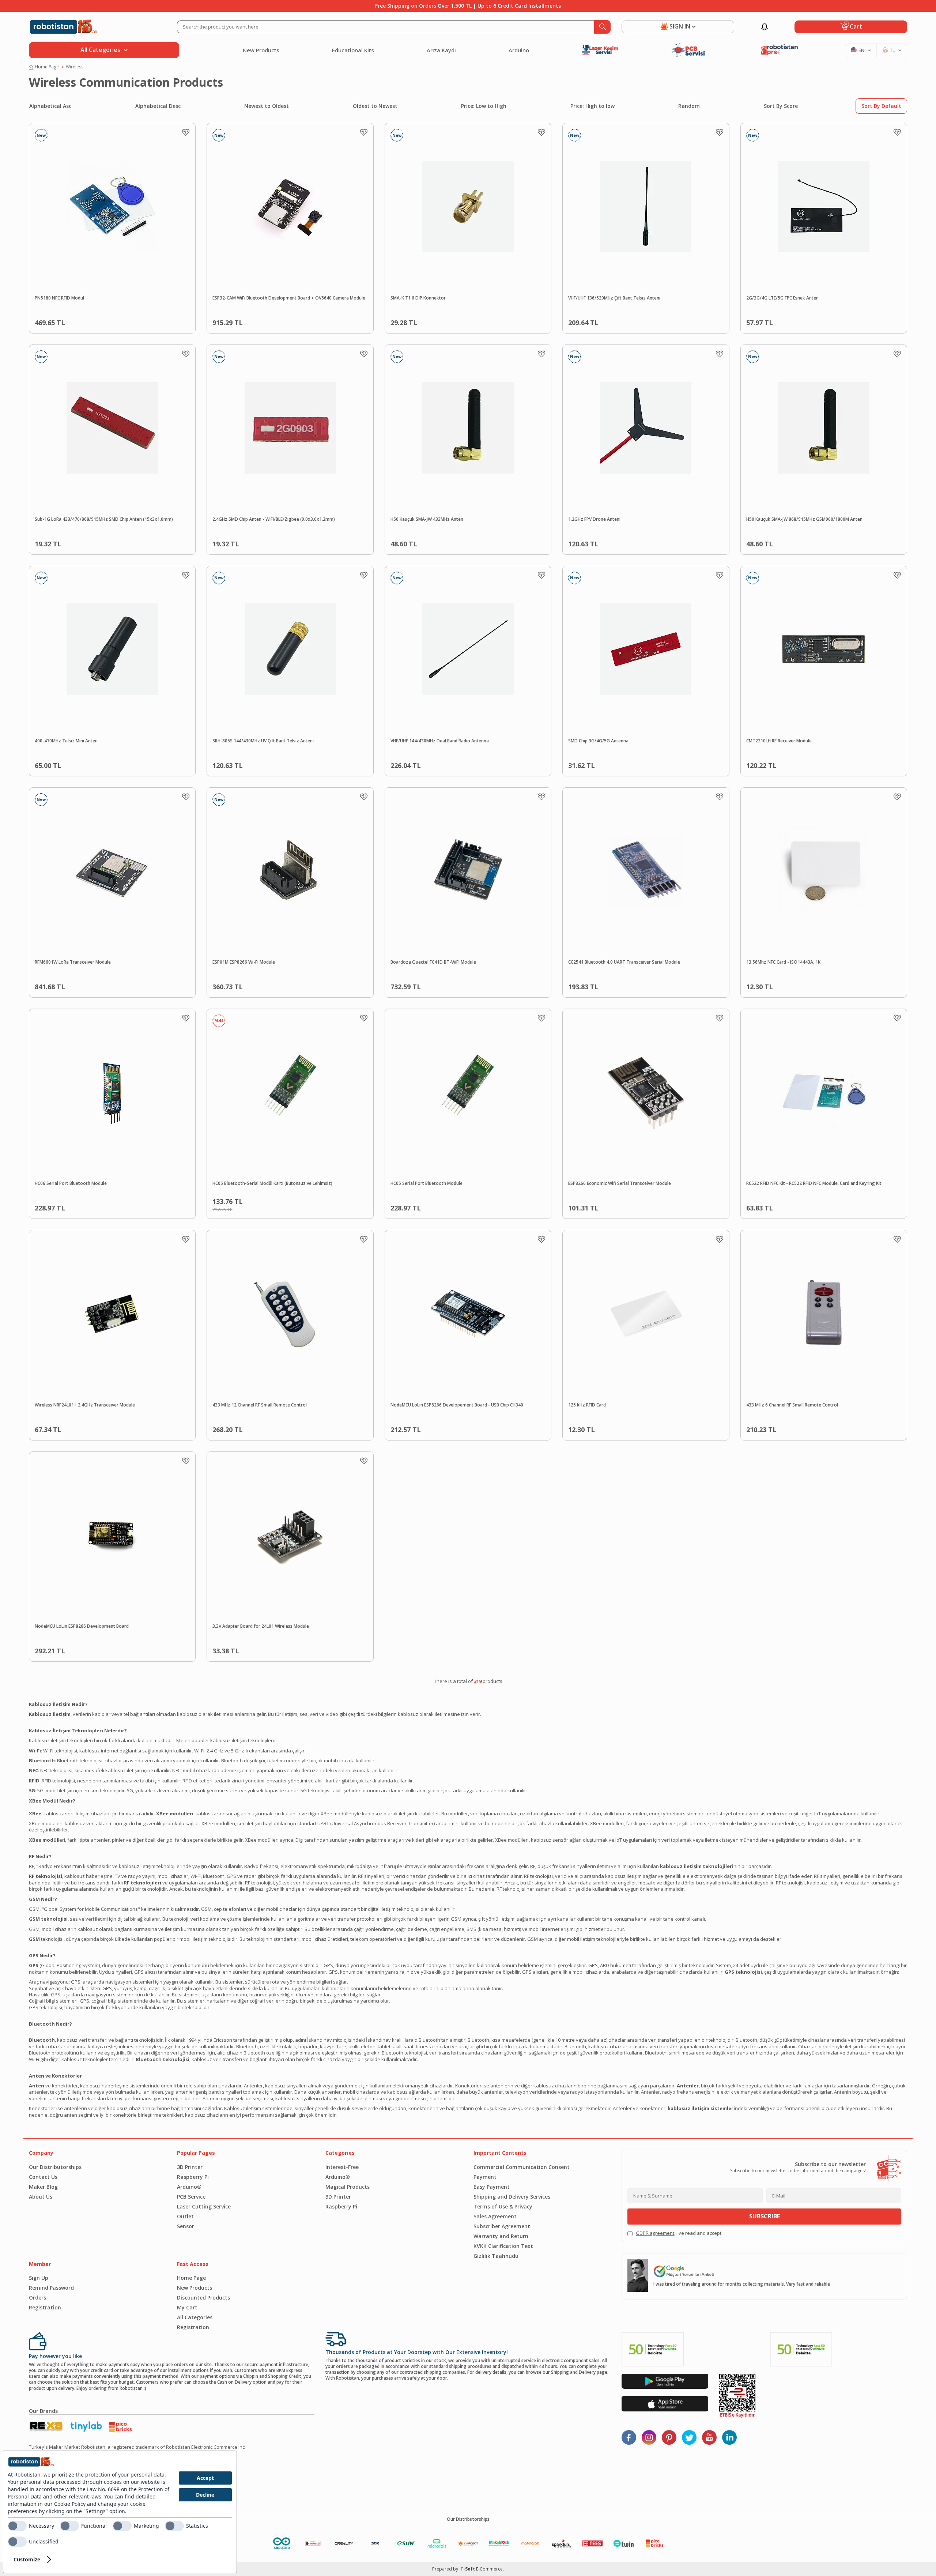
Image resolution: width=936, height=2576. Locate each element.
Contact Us (43, 2177)
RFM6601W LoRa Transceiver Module (73, 962)
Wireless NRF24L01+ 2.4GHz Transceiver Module (85, 1405)
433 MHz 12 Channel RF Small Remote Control (260, 1405)
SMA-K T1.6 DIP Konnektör (418, 298)
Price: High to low (592, 106)
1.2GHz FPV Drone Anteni (594, 519)
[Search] (602, 27)
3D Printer (190, 2167)
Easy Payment (492, 2187)
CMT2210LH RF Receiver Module (779, 741)
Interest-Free (342, 2167)
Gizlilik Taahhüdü (496, 2256)
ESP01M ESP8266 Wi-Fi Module (244, 962)
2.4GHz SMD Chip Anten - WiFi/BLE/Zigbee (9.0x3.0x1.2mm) (274, 519)
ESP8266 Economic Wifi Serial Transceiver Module (620, 1183)
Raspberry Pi (193, 2177)
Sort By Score (781, 106)
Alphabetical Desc (158, 106)
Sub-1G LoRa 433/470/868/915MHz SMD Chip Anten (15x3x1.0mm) (104, 519)
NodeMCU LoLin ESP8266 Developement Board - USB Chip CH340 (457, 1405)
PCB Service (191, 2197)
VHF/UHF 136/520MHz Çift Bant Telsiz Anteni (614, 298)
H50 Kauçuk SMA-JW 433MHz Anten (427, 519)
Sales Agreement (495, 2216)
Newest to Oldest (267, 106)
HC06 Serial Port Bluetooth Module (71, 1183)
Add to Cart (129, 321)
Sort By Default (881, 106)
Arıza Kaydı (441, 50)
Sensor (186, 2226)
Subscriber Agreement (502, 2226)
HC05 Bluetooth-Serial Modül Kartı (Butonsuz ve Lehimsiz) (272, 1183)
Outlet (185, 2216)
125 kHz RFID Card (587, 1405)
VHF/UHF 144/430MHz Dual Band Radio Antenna (440, 741)
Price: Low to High (484, 106)
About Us (41, 2197)
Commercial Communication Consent (522, 2167)
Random (689, 106)
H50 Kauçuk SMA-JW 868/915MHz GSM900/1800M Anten (804, 519)
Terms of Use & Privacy (503, 2206)
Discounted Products (203, 2298)
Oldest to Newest (375, 106)
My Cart (187, 2307)
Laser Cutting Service (204, 2206)
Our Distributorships (55, 2167)
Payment (485, 2177)
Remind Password (51, 2288)
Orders (37, 2298)
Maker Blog (43, 2187)
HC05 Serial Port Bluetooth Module (427, 1183)
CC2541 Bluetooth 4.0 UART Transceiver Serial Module (624, 962)
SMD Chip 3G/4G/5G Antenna (598, 741)
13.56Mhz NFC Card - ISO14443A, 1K (783, 962)
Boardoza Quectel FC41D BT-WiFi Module (433, 962)
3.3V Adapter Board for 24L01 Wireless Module (261, 1626)
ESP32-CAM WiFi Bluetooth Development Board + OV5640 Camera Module (289, 298)
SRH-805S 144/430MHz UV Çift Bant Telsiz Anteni (263, 741)
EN (861, 50)
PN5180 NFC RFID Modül (59, 298)
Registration (45, 2307)
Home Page (47, 67)
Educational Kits (353, 50)
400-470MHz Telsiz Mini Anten (66, 741)
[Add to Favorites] (186, 132)
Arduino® (189, 2187)
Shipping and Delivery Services (512, 2197)
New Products (261, 50)
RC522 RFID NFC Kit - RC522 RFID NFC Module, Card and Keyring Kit (814, 1183)
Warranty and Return (501, 2236)
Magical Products (348, 2187)
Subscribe (765, 2216)
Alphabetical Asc (50, 106)
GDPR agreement (655, 2233)
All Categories (195, 2317)
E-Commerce (489, 2569)
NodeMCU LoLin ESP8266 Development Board (82, 1626)
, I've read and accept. (679, 2233)
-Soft (468, 2569)
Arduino (519, 50)
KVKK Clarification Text (503, 2246)
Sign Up (39, 2278)
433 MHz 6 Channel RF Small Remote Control (792, 1405)
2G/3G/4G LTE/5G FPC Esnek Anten (782, 298)
